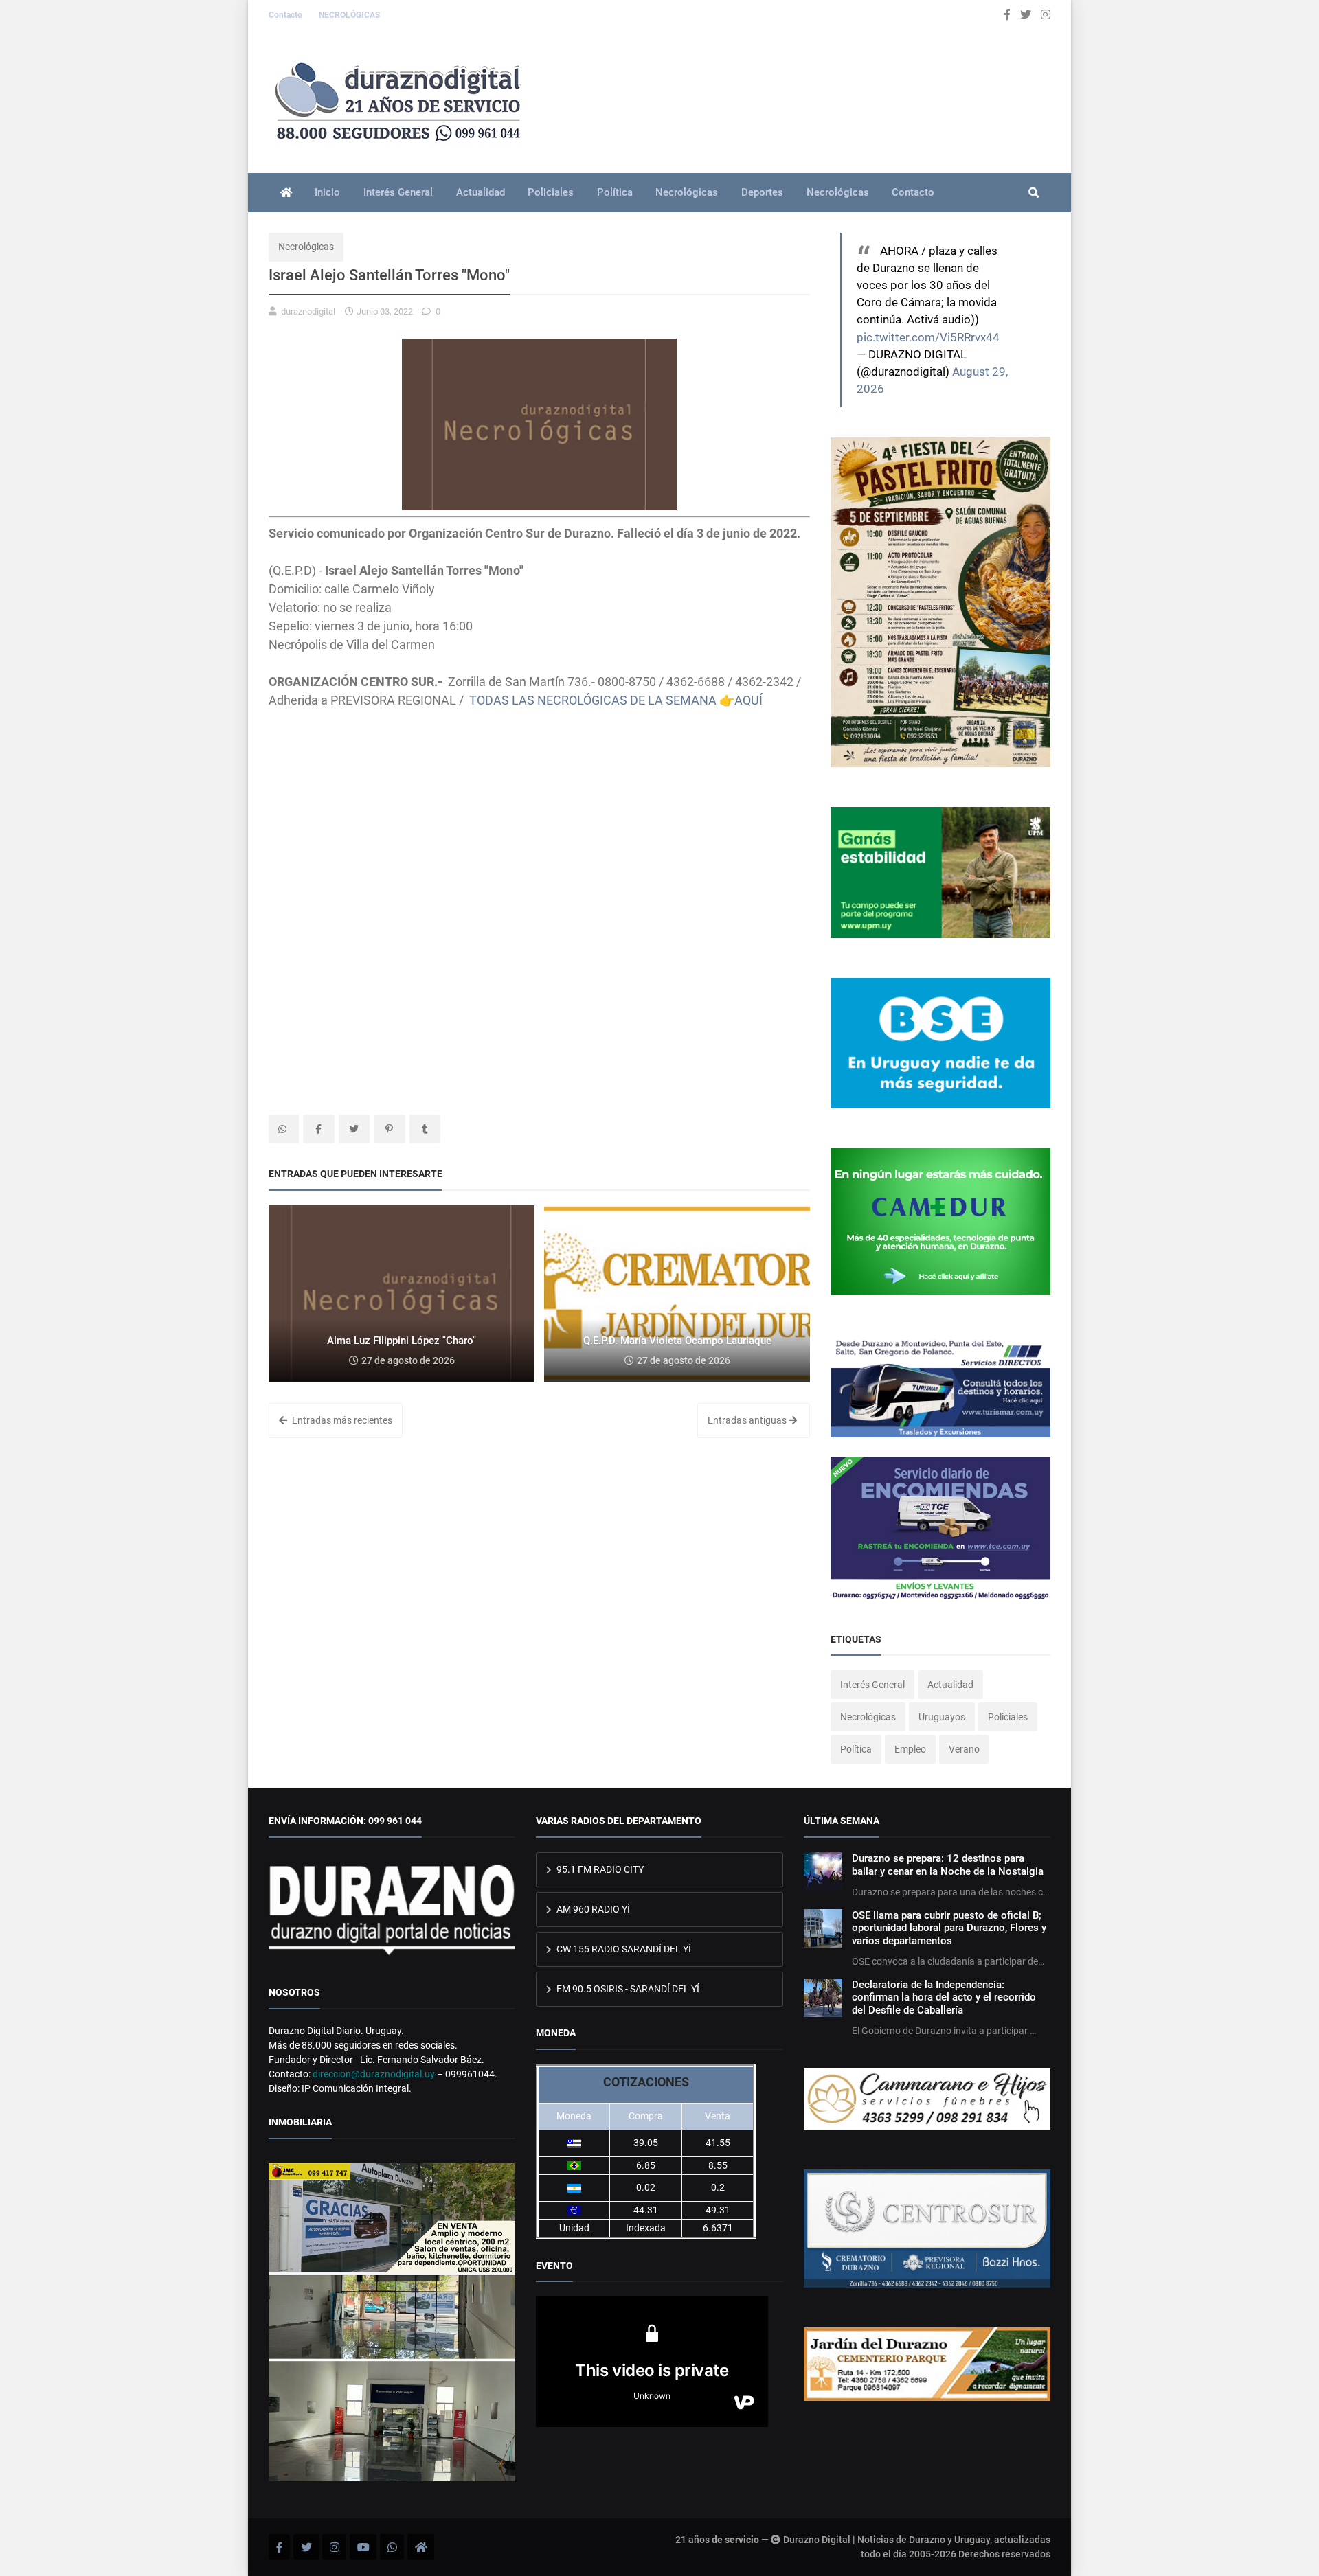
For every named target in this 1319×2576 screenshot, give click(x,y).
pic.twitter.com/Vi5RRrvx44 (928, 337)
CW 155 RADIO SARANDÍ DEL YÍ (623, 1949)
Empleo (910, 1749)
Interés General (398, 192)
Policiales (551, 192)
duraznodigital (308, 311)
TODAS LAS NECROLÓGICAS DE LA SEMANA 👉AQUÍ (616, 700)
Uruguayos (942, 1717)
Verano (964, 1749)
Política (615, 192)
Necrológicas (687, 192)
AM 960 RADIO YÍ (592, 1909)
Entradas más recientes (341, 1420)
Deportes (762, 192)
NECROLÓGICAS (349, 15)
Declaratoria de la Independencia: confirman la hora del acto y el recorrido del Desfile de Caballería (944, 1997)
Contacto (286, 15)
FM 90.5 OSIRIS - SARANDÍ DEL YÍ (627, 1989)
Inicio (327, 192)
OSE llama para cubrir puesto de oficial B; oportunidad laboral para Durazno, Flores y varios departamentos (949, 1928)
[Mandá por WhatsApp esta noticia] (284, 1129)
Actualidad (481, 192)
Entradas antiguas (748, 1420)
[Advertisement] (539, 806)
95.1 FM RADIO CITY (599, 1869)
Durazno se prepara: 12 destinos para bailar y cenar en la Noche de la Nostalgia (948, 1865)
